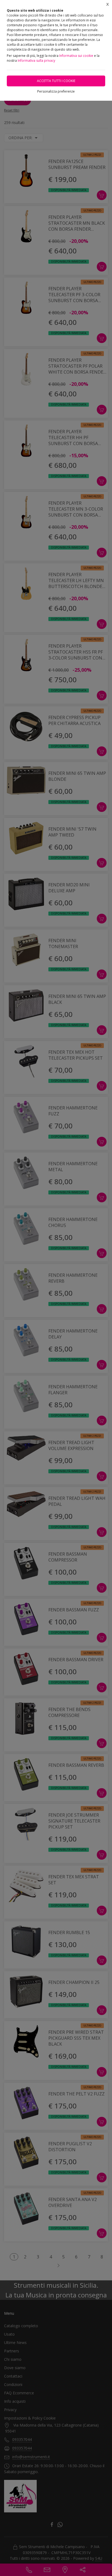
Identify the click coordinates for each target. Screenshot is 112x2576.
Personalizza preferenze (56, 91)
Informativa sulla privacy (36, 61)
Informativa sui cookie (76, 56)
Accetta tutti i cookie (56, 81)
